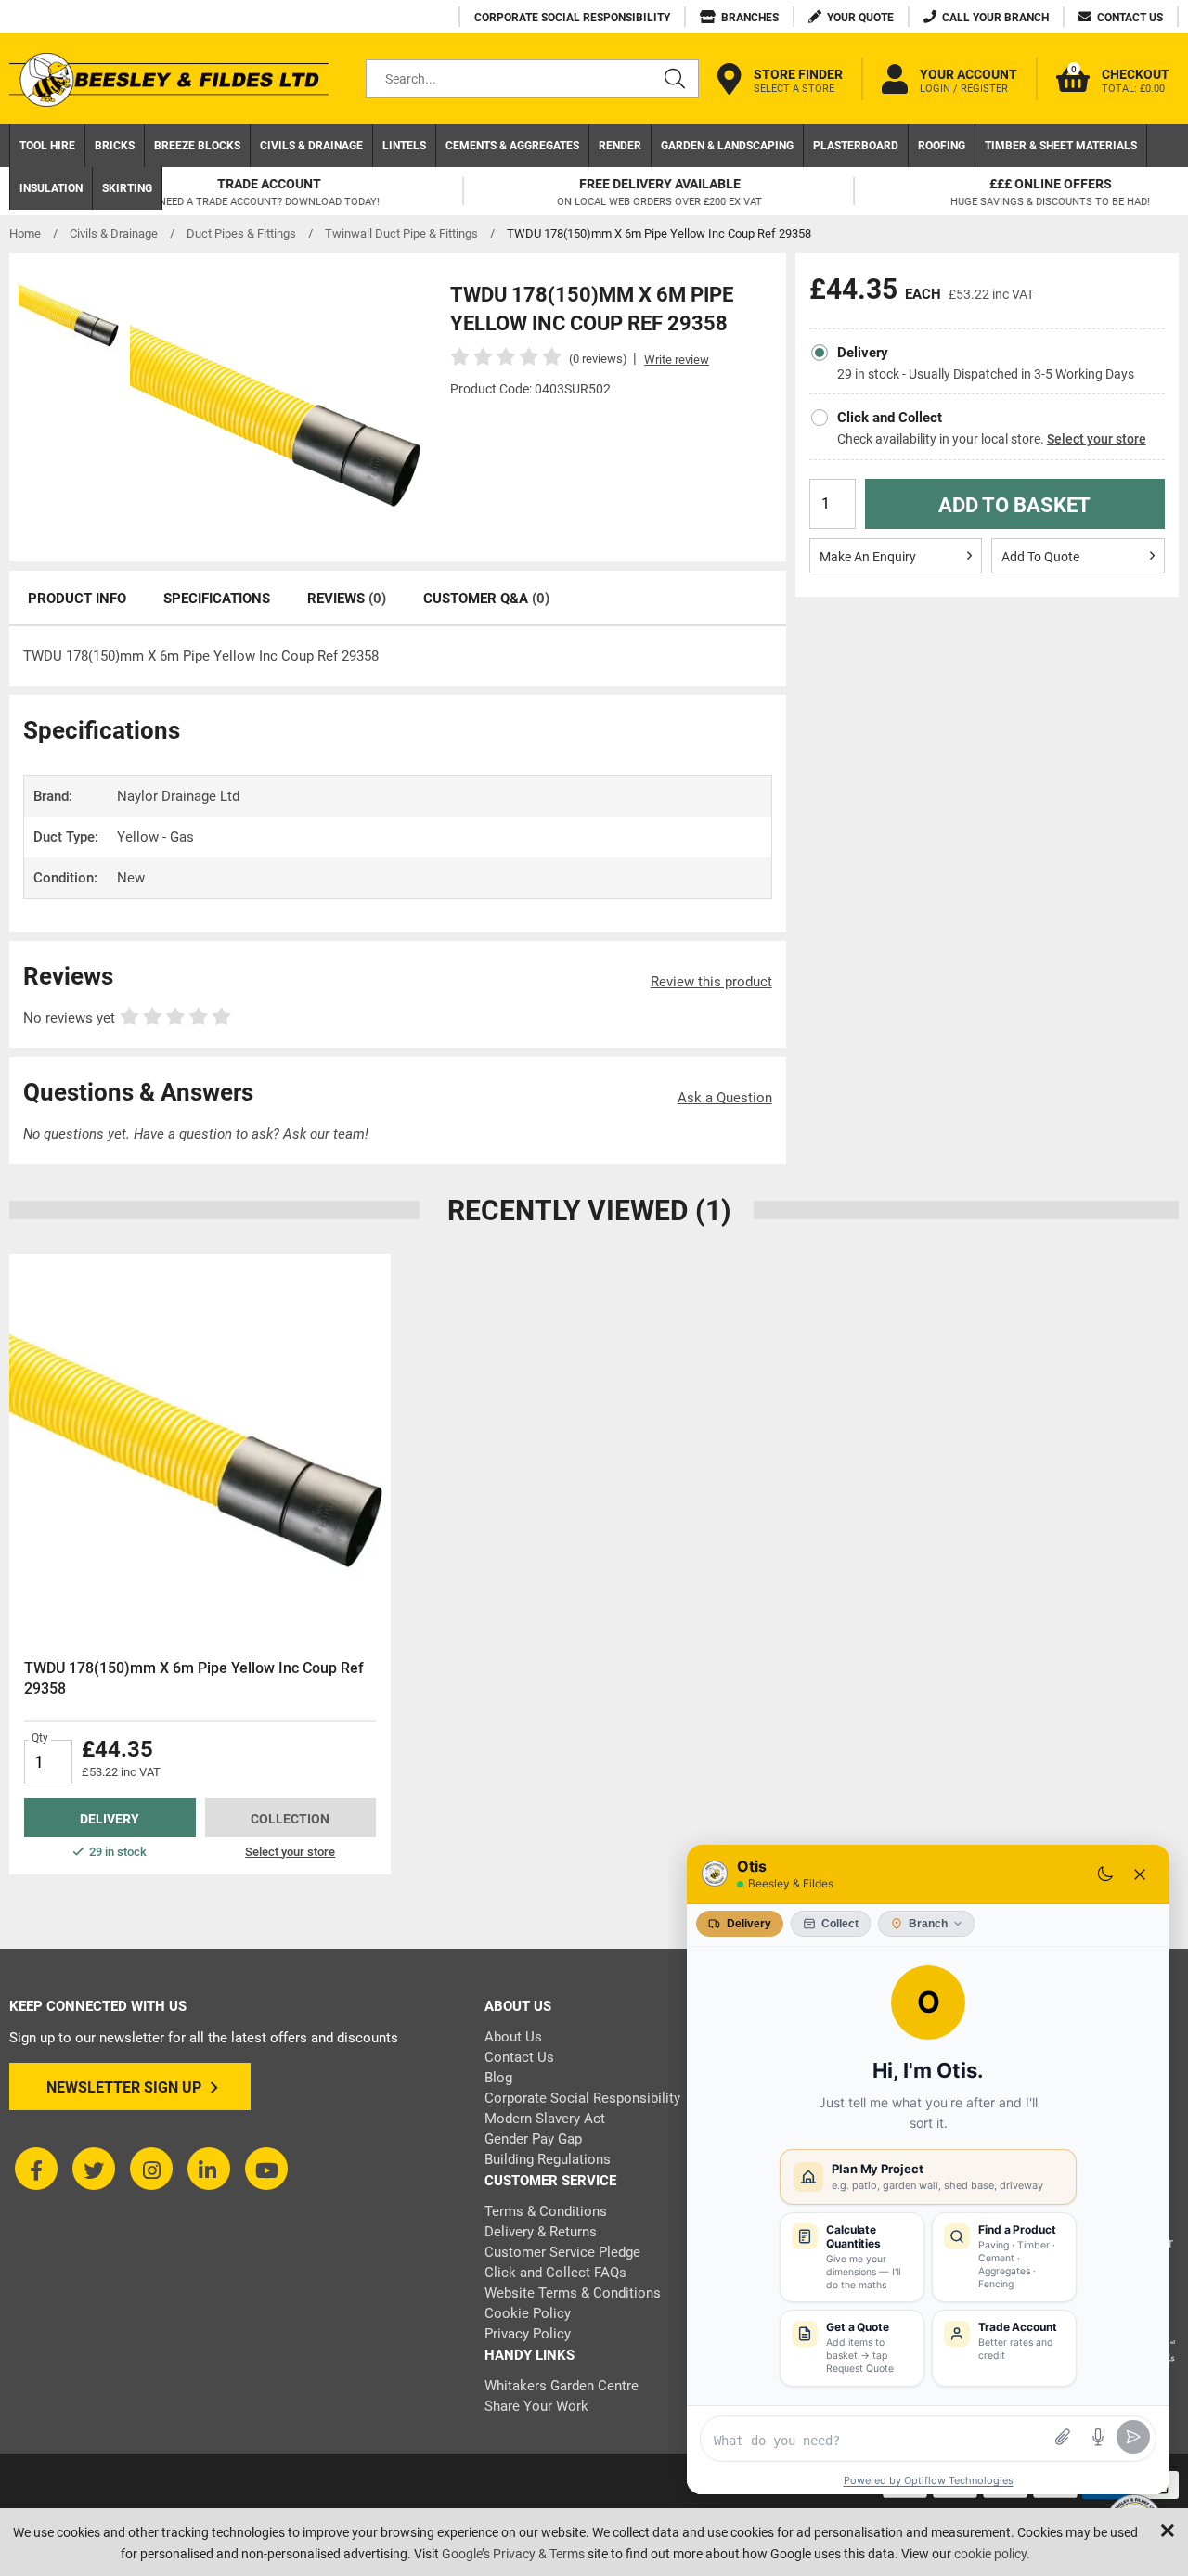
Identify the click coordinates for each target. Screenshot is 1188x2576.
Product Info (77, 599)
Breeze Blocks (197, 146)
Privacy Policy (528, 2334)
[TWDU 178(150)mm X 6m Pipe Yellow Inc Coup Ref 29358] (200, 1444)
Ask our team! (326, 1134)
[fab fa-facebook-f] (36, 2169)
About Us (513, 2037)
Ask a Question (725, 1098)
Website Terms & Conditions (573, 2293)
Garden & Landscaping (727, 146)
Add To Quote (1040, 557)
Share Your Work (536, 2406)
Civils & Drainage (311, 146)
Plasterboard (856, 146)
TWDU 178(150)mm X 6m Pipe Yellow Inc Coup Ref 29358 (194, 1678)
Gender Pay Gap (533, 2139)
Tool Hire (47, 146)
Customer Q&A (486, 599)
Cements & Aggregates (512, 146)
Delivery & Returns (541, 2232)
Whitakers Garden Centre (562, 2386)
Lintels (404, 146)
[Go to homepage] (169, 79)
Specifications (217, 599)
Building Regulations (548, 2159)
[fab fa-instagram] (151, 2169)
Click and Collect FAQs (555, 2273)
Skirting (127, 188)
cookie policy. (992, 2554)
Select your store (1097, 439)
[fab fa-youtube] (266, 2169)
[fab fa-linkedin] (209, 2169)
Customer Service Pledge (562, 2252)
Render (620, 146)
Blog (498, 2078)
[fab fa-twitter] (94, 2169)
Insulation (51, 188)
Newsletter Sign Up (124, 2087)
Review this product (711, 982)
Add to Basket (1014, 505)
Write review (677, 360)
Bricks (115, 146)
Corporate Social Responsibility (582, 2098)
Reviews (347, 599)
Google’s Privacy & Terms (513, 2554)
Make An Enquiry (868, 557)
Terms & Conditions (546, 2211)
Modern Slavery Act (545, 2119)
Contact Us (519, 2057)
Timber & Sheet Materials (1061, 146)
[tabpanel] (200, 1564)
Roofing (942, 146)
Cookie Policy (528, 2313)
